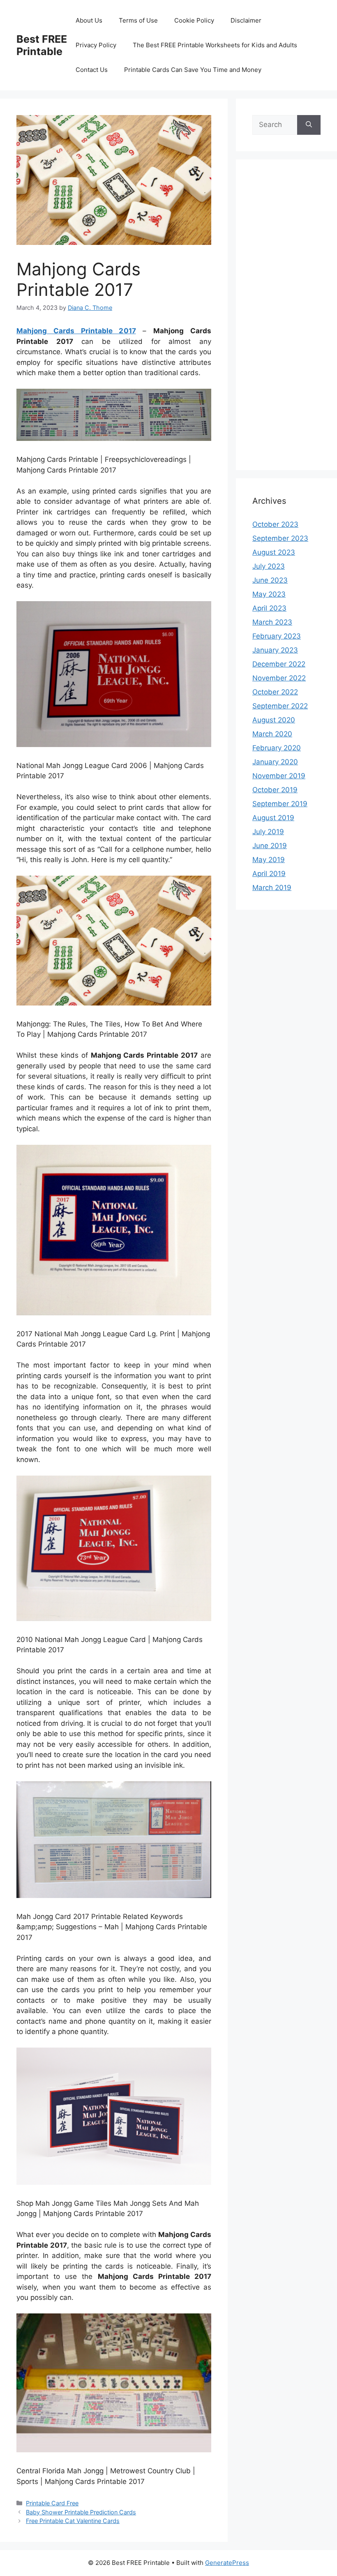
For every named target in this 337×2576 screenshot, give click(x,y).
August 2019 (273, 818)
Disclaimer (246, 20)
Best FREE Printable (42, 45)
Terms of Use (138, 20)
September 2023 (280, 538)
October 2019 (275, 790)
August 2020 (274, 720)
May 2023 (269, 594)
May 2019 (269, 860)
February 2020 (277, 748)
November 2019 (279, 776)
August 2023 (274, 552)
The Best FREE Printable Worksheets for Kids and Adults (215, 45)
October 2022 (275, 692)
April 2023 (269, 608)
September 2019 (280, 804)
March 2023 (272, 622)
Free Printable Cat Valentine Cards (73, 2521)
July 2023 (269, 566)
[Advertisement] (286, 320)
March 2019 (272, 888)
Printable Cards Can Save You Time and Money (193, 70)
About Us (89, 20)
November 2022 (279, 678)
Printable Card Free (52, 2503)
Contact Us (92, 70)
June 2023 (270, 580)
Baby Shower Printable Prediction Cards (81, 2512)
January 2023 (275, 650)
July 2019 (268, 832)
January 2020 (275, 762)
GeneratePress (227, 2563)
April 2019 (269, 874)
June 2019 (270, 846)
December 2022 (279, 664)
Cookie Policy (194, 20)
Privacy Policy (96, 45)
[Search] (309, 125)
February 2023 (277, 636)
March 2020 (272, 734)
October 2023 (275, 524)
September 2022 (280, 706)
